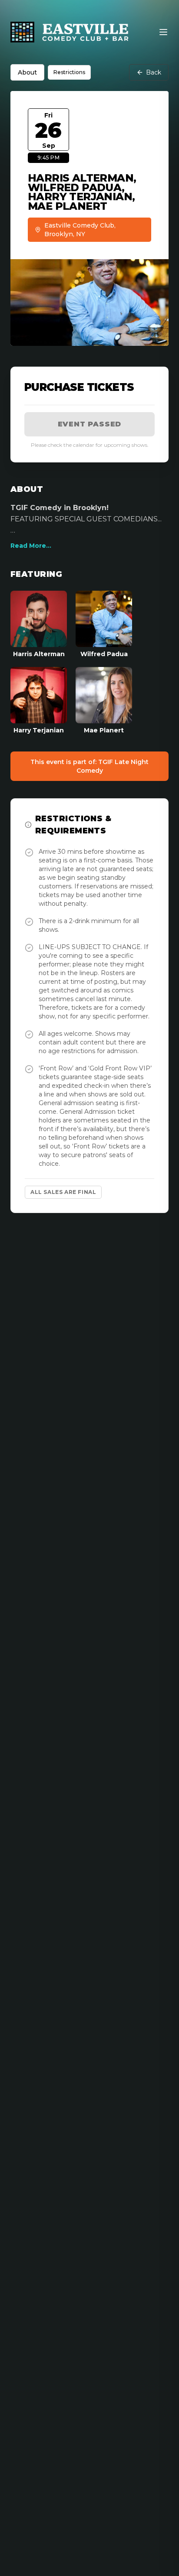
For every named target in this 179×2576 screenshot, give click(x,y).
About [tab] (27, 72)
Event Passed (90, 424)
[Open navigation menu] (163, 32)
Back (154, 72)
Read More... (31, 546)
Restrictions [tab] (69, 72)
